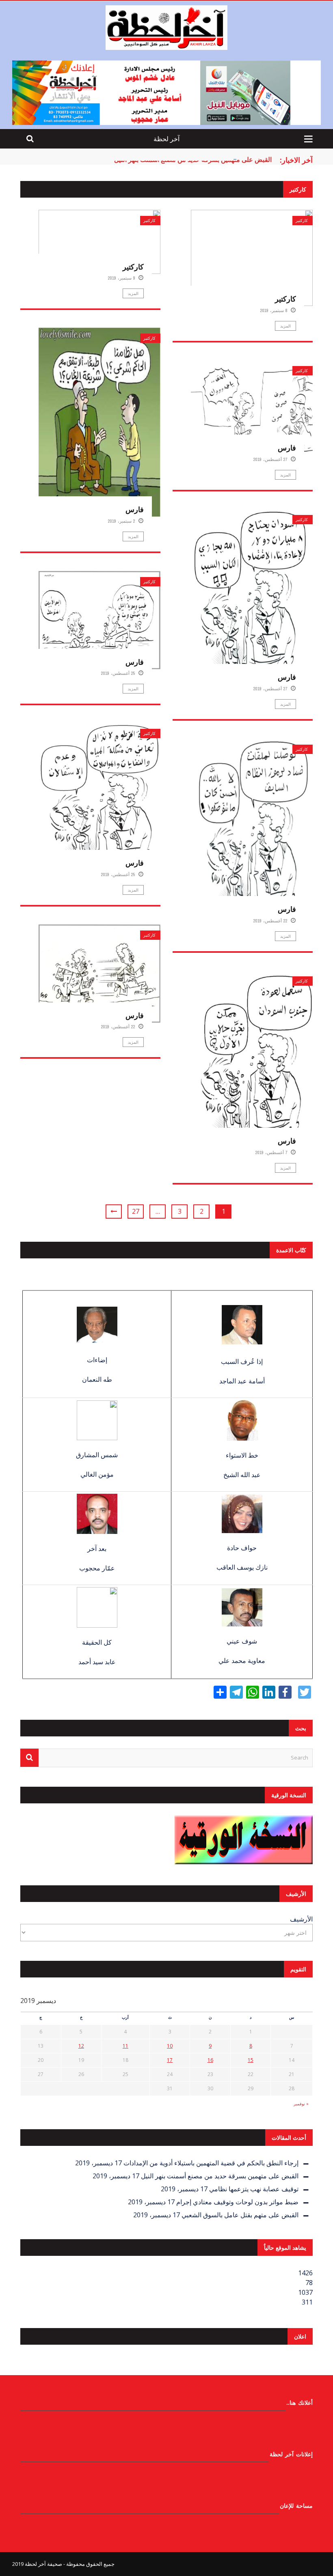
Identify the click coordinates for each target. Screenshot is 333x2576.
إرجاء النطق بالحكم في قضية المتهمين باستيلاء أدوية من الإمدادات (211, 2163)
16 (210, 2060)
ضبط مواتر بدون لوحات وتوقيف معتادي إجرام (237, 2202)
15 (251, 2060)
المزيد (133, 293)
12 (81, 2046)
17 (170, 2060)
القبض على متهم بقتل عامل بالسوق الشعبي (240, 2215)
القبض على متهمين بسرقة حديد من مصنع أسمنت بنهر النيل (193, 159)
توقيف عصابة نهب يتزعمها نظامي (254, 2189)
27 (136, 1211)
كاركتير (149, 221)
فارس (135, 509)
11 (125, 2046)
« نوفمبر (301, 2104)
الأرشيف (301, 1919)
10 (170, 2046)
